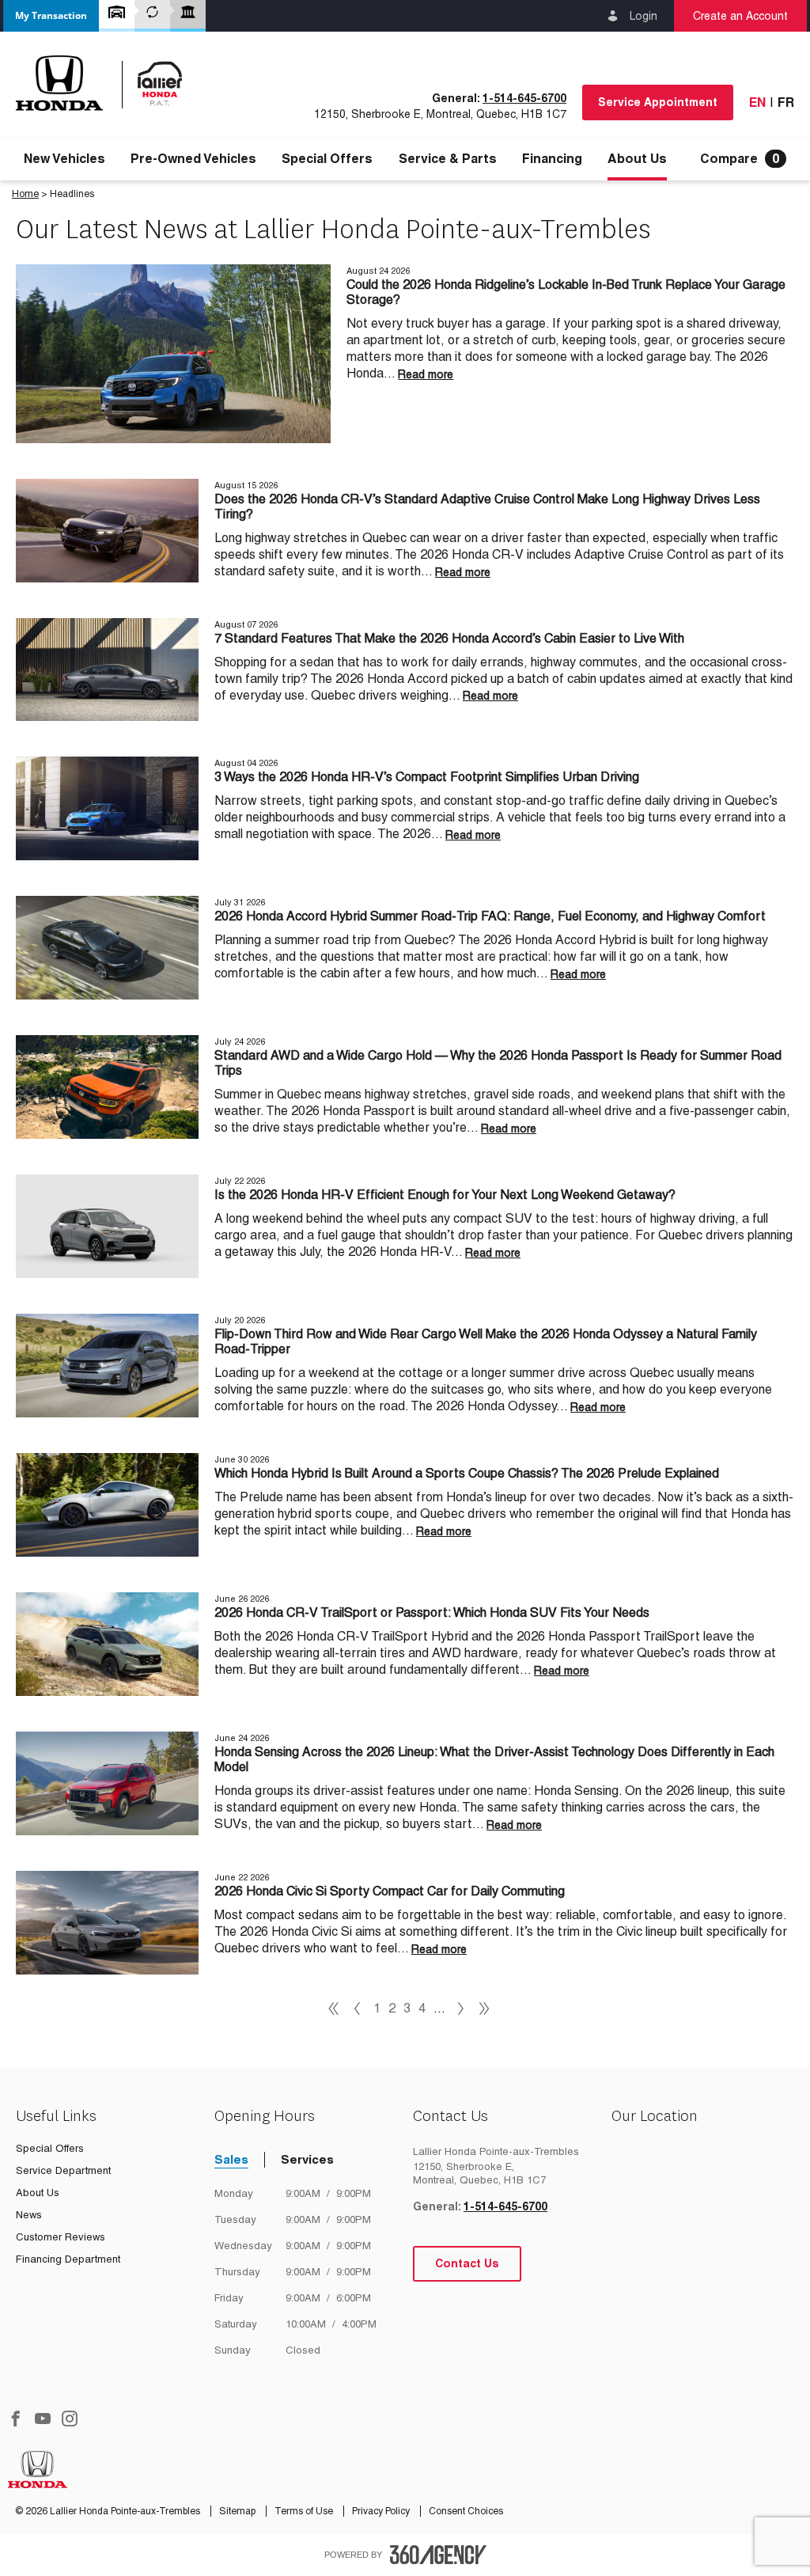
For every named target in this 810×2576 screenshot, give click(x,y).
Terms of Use (305, 2511)
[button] (51, 16)
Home (25, 194)
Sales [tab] (231, 2159)
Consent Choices (466, 2511)
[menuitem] (64, 159)
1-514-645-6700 (524, 98)
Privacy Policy (382, 2511)
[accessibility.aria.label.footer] (438, 2555)
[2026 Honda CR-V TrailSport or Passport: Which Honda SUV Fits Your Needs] (107, 1644)
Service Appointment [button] (658, 102)
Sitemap (238, 2511)
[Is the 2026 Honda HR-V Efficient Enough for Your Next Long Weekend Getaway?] (107, 1226)
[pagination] (461, 2009)
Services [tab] (307, 2159)
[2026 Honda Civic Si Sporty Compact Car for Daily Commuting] (107, 1923)
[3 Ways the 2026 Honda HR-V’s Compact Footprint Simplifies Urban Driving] (107, 808)
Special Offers (327, 159)
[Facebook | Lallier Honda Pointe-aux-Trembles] (16, 2420)
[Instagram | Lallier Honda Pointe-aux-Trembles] (70, 2420)
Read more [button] (426, 374)
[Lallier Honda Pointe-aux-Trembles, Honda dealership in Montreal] (108, 83)
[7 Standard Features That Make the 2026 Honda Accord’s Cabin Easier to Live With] (107, 670)
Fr (786, 102)
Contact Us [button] (467, 2263)
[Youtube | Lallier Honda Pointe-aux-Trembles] (43, 2420)
